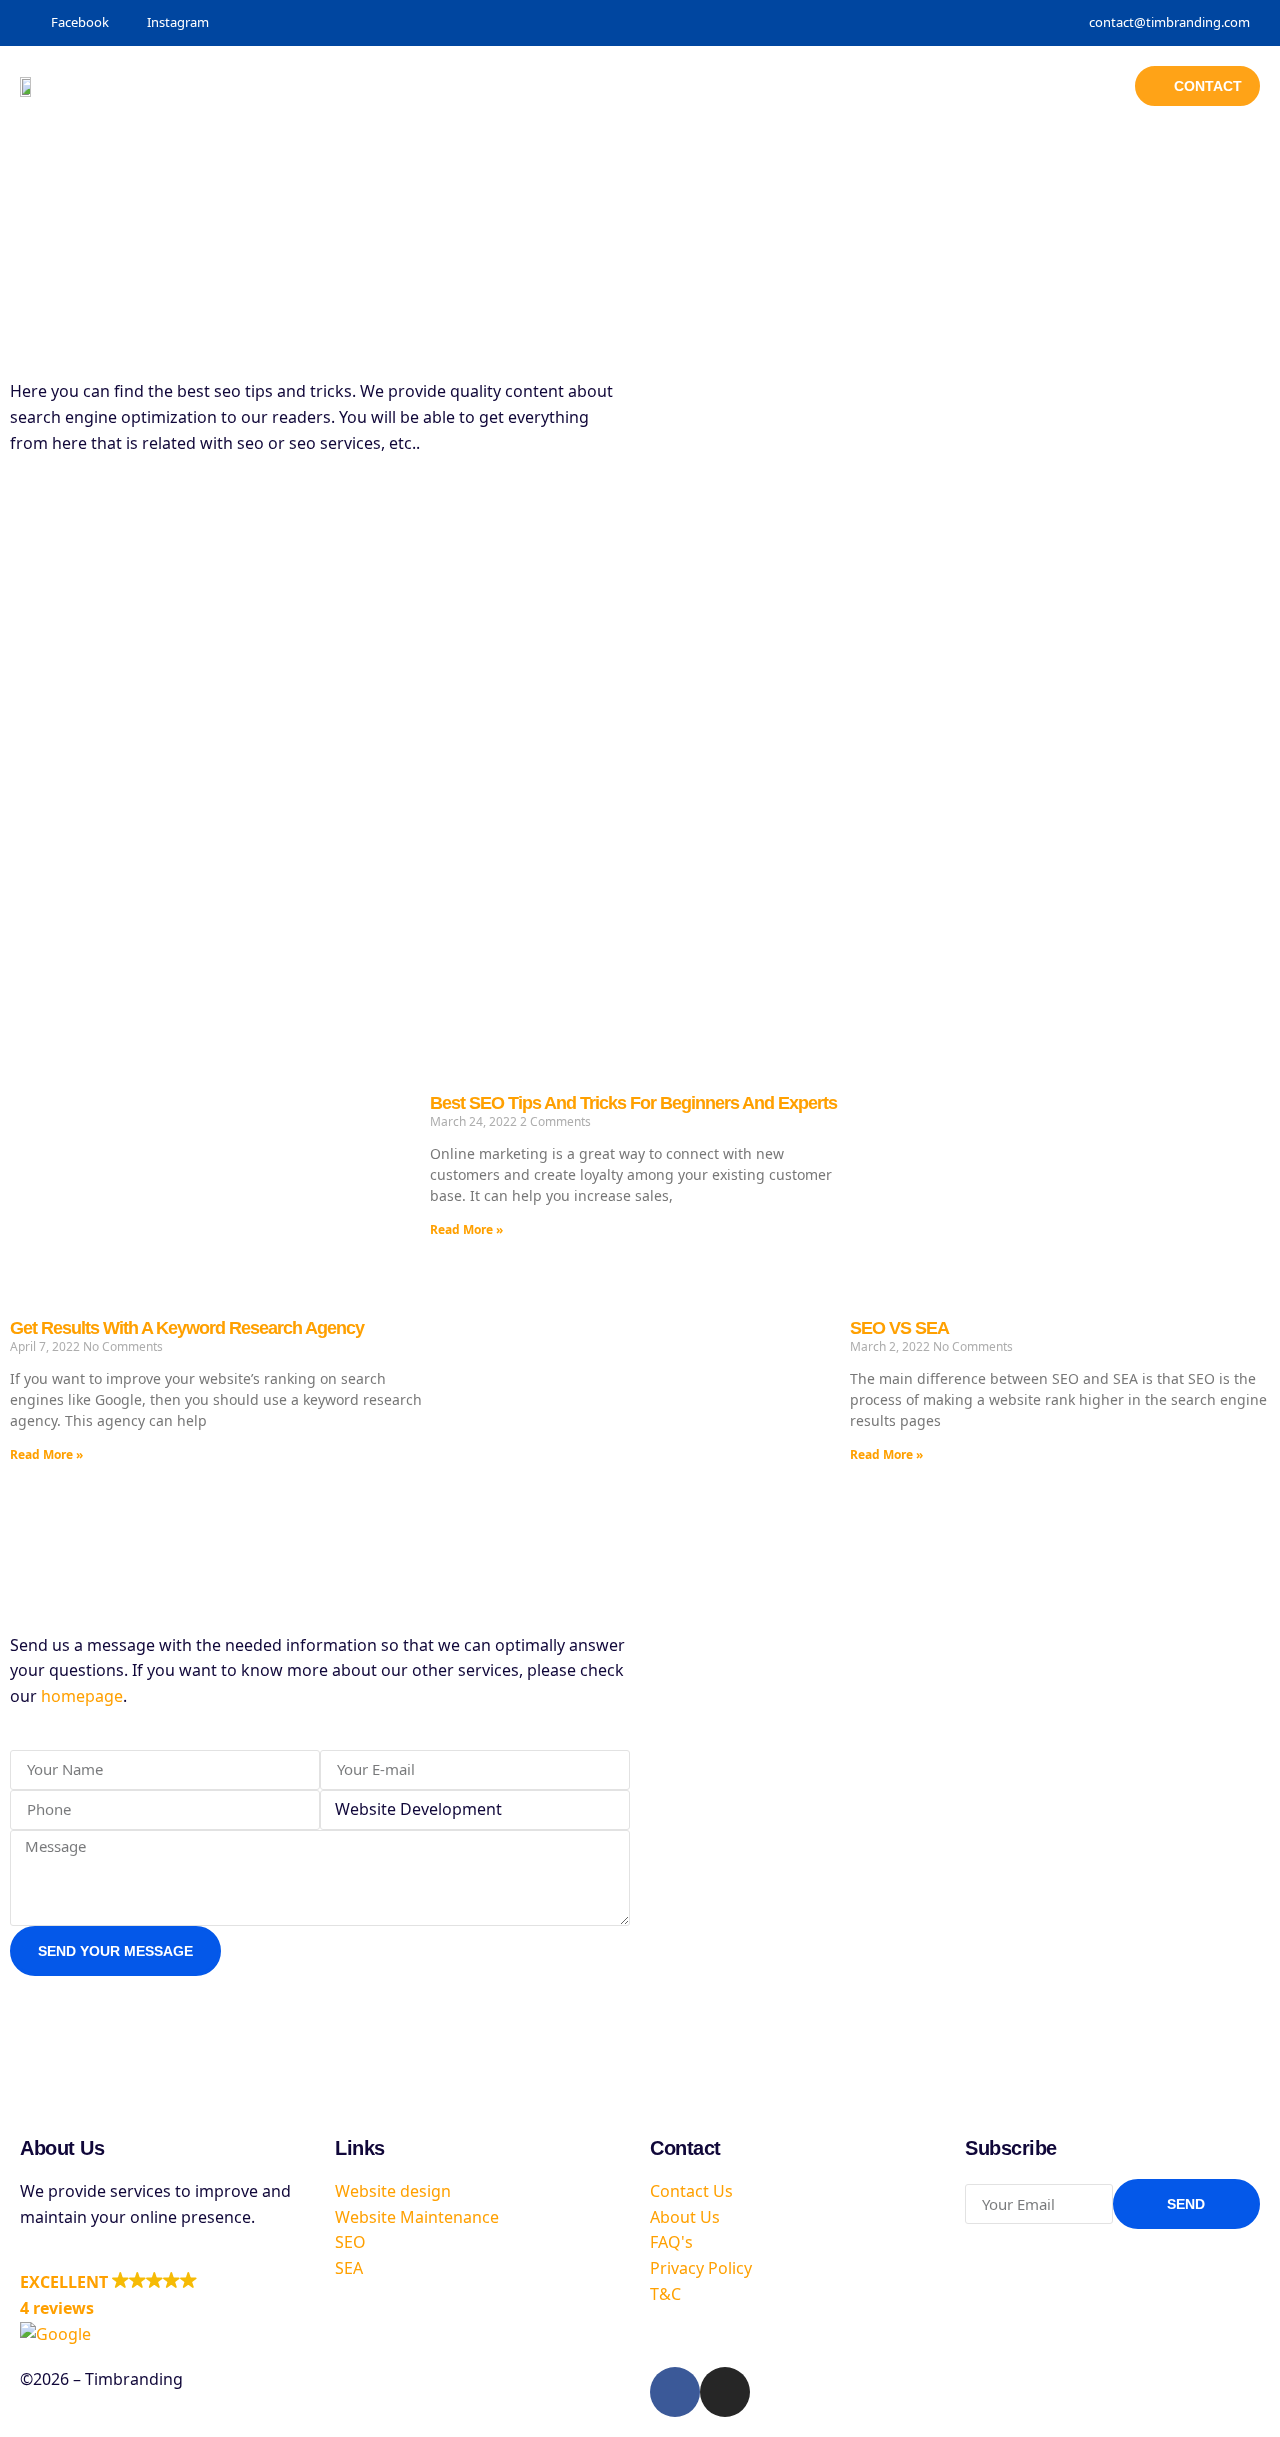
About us (919, 86)
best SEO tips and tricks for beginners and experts (633, 1103)
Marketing (740, 86)
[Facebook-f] (675, 2392)
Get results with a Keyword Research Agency (187, 1328)
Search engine (505, 86)
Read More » (46, 1454)
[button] (167, 2308)
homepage (82, 1696)
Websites (629, 86)
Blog (833, 86)
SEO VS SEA (899, 1328)
